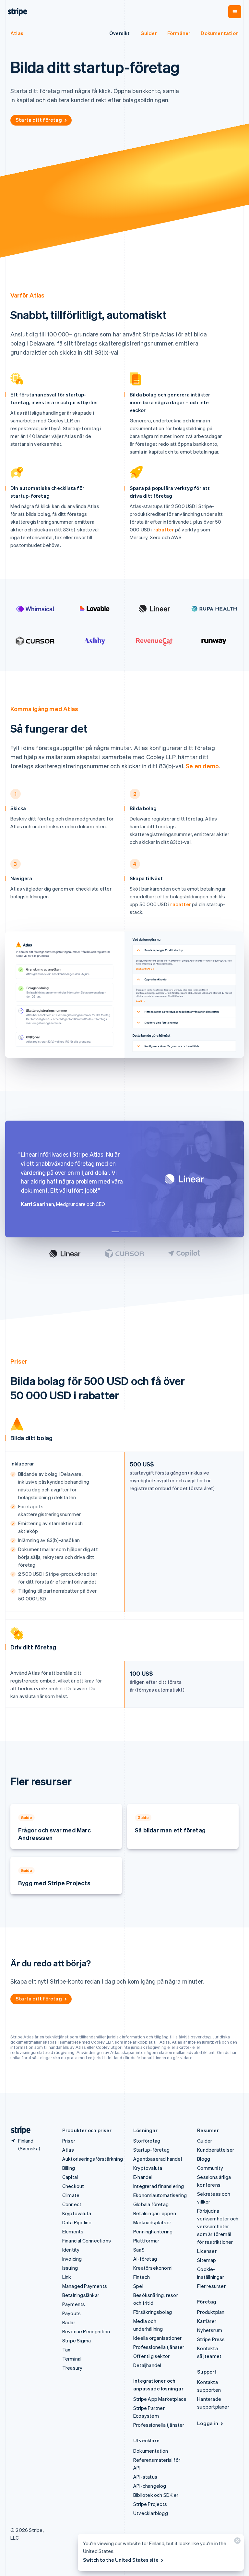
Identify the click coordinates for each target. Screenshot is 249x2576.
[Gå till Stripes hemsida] (18, 2130)
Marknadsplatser (152, 2222)
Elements (73, 2231)
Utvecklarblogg (151, 2513)
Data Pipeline (77, 2222)
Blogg (204, 2159)
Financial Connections (87, 2241)
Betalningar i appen (155, 2213)
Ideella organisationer (157, 2338)
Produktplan (211, 2312)
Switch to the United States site (121, 2560)
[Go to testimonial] (115, 1232)
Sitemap (207, 2260)
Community (210, 2168)
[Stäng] (236, 2542)
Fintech (142, 2277)
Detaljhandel (147, 2365)
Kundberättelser (216, 2150)
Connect (72, 2204)
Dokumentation (220, 33)
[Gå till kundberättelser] (65, 1254)
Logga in (208, 2423)
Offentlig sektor (151, 2356)
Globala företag (151, 2204)
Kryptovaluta (77, 2213)
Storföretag (147, 2141)
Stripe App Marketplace (160, 2399)
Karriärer (207, 2321)
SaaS (139, 2250)
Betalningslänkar (81, 2295)
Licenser (207, 2251)
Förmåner (179, 33)
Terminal (72, 2359)
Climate (71, 2195)
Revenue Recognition (86, 2331)
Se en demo (202, 766)
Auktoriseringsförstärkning (93, 2159)
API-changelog (150, 2486)
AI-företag (145, 2259)
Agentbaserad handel (158, 2159)
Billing (69, 2168)
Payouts (71, 2313)
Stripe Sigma (77, 2340)
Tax (66, 2350)
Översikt (120, 33)
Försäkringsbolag (153, 2312)
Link (67, 2277)
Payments (74, 2304)
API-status (145, 2477)
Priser (69, 2141)
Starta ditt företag (39, 120)
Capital (70, 2177)
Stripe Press (211, 2339)
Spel (138, 2286)
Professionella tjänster (159, 2347)
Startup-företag (151, 2150)
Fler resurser (211, 2286)
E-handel (143, 2177)
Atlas (17, 33)
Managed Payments (85, 2286)
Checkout (73, 2186)
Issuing (70, 2268)
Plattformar (146, 2241)
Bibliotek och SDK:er (156, 2495)
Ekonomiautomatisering (160, 2195)
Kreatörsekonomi (153, 2268)
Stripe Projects (150, 2504)
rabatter (164, 529)
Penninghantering (153, 2231)
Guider (149, 33)
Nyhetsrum (210, 2330)
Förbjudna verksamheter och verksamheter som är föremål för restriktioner (218, 2226)
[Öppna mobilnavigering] (235, 12)
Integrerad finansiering (159, 2186)
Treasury (72, 2368)
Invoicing (72, 2259)
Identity (71, 2250)
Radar (69, 2322)
